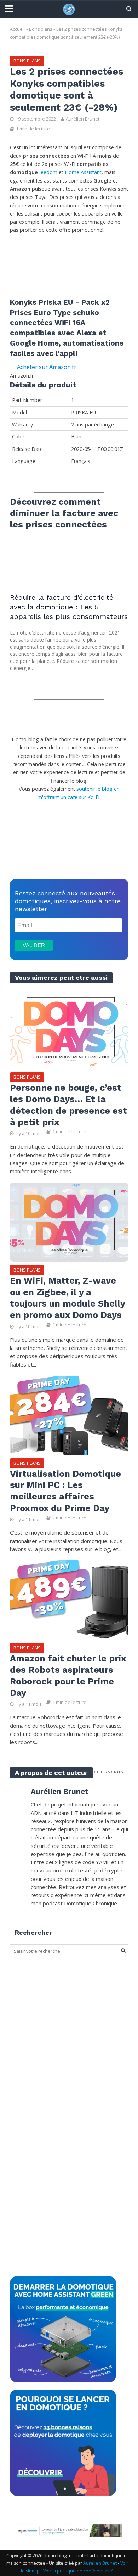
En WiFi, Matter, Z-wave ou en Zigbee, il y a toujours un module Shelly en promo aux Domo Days (67, 1298)
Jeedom (49, 172)
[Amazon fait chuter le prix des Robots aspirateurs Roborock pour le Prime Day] (69, 1599)
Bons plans (41, 29)
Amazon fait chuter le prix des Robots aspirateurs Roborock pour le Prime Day (68, 1676)
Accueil (17, 29)
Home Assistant (83, 172)
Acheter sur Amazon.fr (47, 367)
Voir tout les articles (102, 1772)
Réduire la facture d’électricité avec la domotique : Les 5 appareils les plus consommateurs (69, 607)
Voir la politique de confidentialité (78, 2571)
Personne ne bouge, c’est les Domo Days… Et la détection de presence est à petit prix (68, 1105)
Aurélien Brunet (83, 119)
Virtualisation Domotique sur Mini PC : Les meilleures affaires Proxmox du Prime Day (65, 1491)
